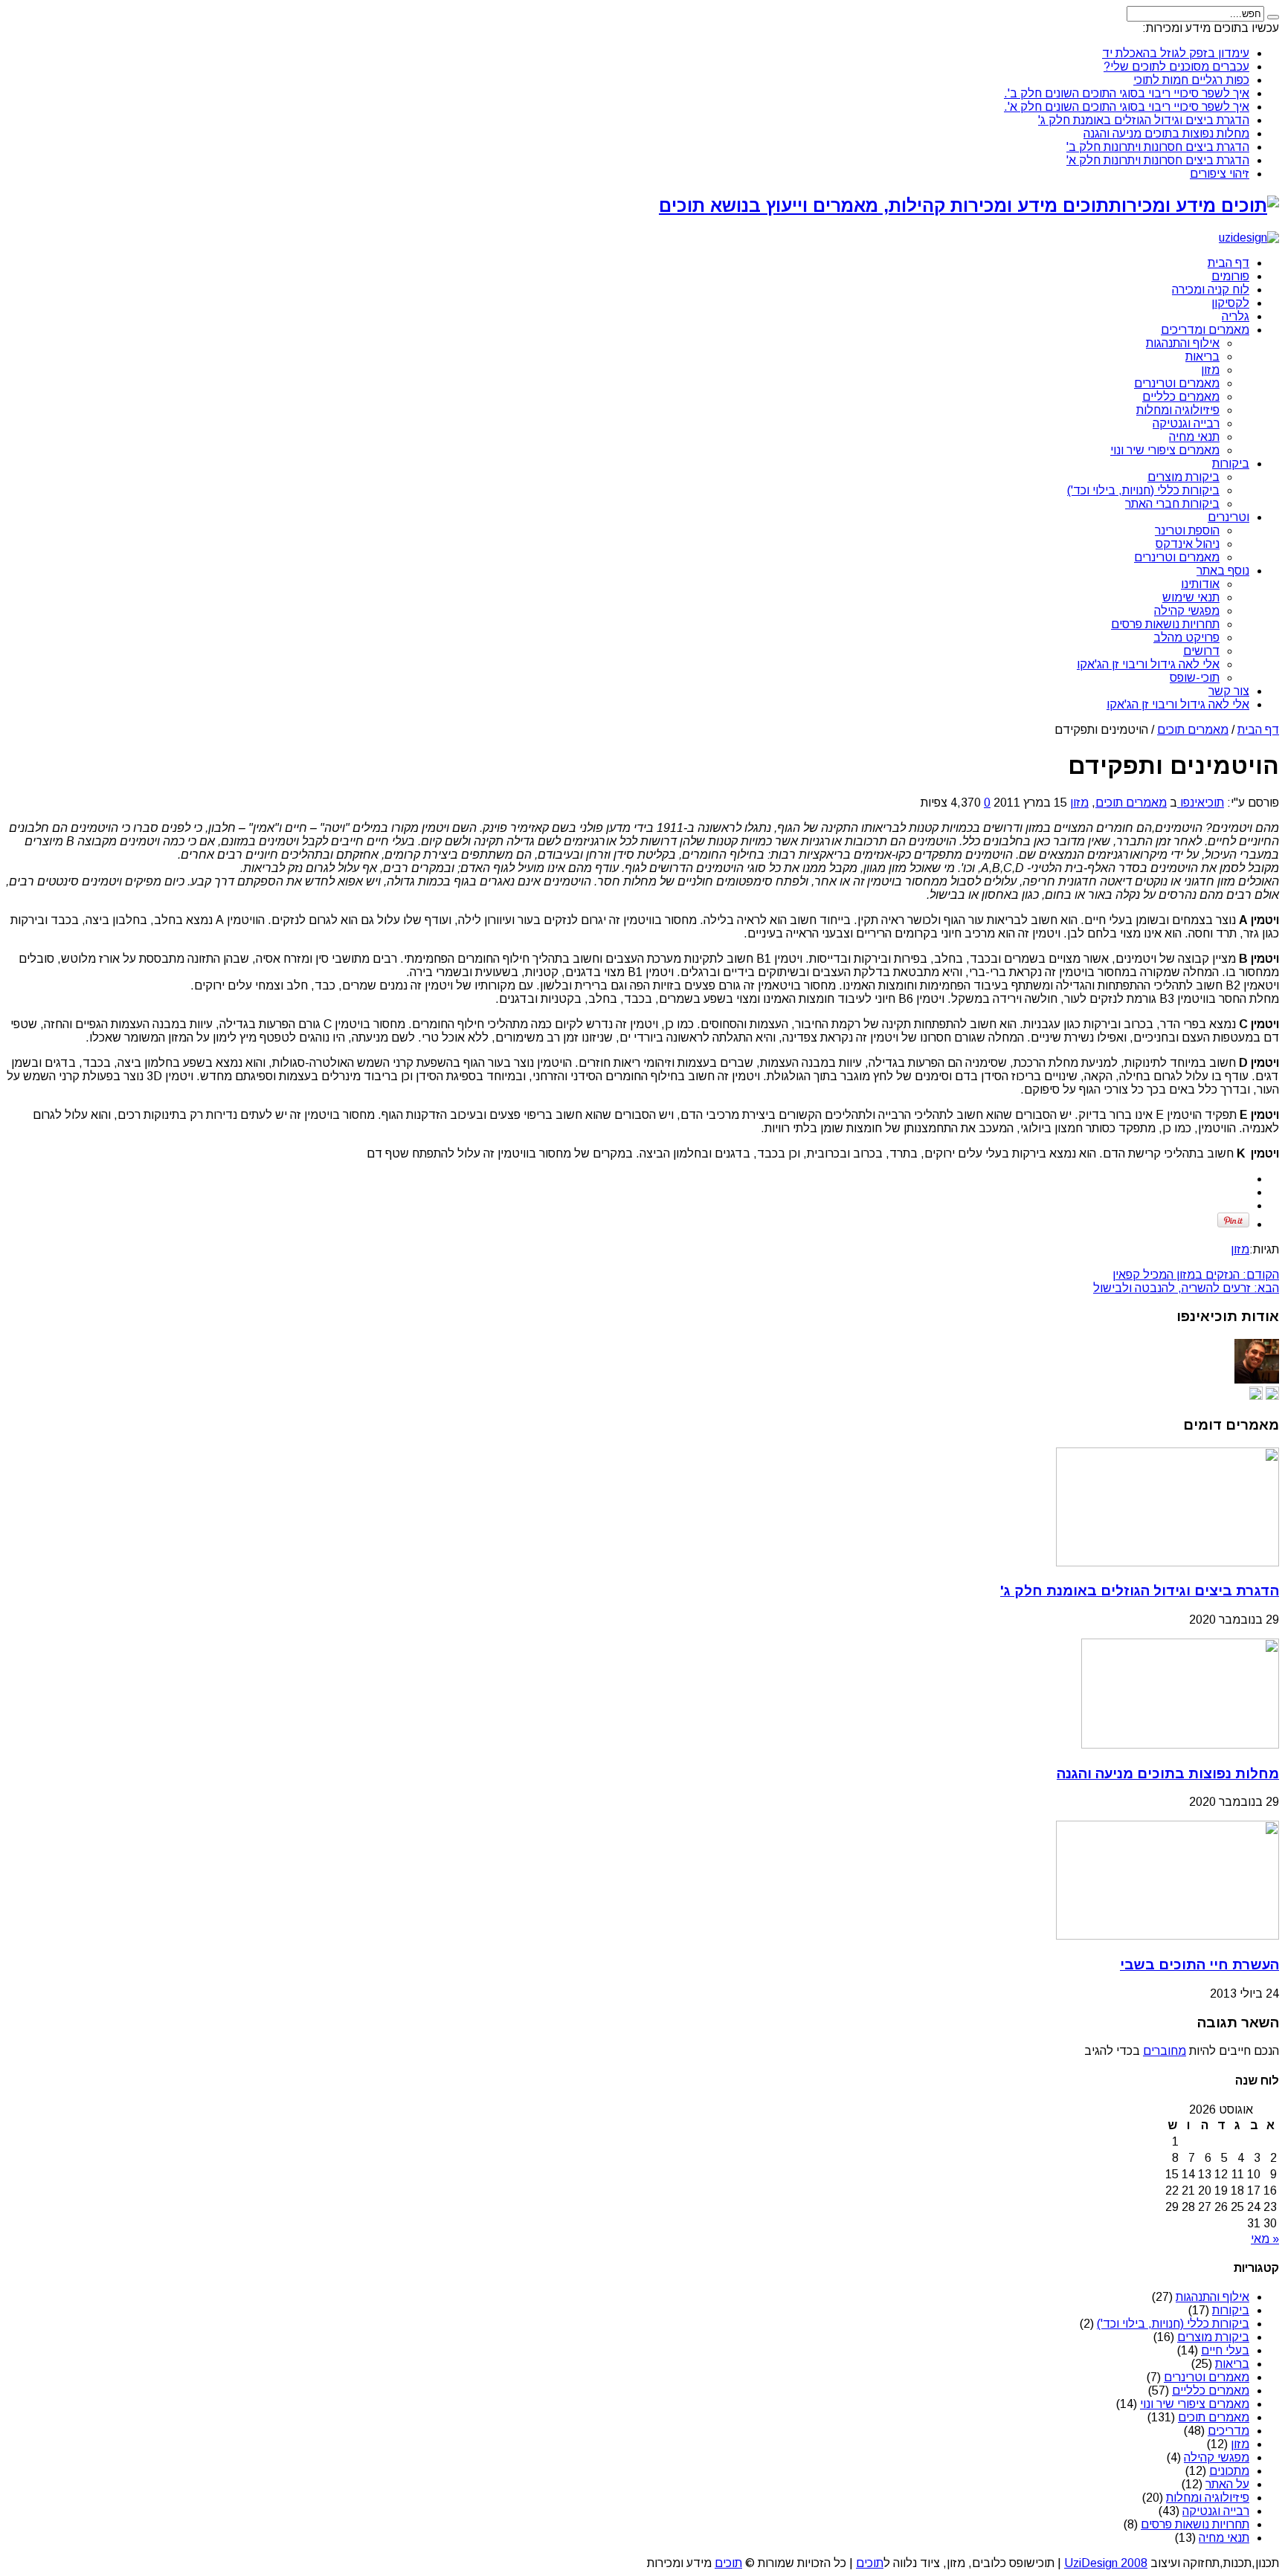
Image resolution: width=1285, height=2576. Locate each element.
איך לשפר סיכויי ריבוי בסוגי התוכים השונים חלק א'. (1127, 107)
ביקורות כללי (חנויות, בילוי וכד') (1143, 490)
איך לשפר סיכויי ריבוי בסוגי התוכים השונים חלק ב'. (1127, 93)
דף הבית (1228, 263)
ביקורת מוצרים (1183, 477)
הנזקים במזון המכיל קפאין (1196, 1275)
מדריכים (1228, 2431)
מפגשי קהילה (1187, 611)
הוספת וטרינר (1187, 530)
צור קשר (1229, 691)
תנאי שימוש (1191, 597)
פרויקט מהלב (1186, 637)
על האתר (1227, 2484)
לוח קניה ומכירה (1211, 290)
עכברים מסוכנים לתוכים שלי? (1176, 67)
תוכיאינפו (1201, 803)
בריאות (1202, 356)
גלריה (1236, 316)
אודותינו (1200, 584)
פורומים (1230, 276)
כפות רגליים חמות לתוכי (1191, 80)
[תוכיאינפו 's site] (1272, 1396)
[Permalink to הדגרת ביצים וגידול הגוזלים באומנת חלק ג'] (1168, 1562)
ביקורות (1231, 464)
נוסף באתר (1223, 571)
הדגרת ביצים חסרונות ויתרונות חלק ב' (1158, 147)
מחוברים (1165, 2051)
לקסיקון (1230, 303)
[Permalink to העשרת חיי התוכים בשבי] (1168, 1936)
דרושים (1201, 651)
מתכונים (1229, 2471)
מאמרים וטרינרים (1177, 383)
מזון (1210, 370)
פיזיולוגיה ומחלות (1178, 410)
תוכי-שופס (1195, 678)
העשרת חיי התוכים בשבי (1199, 1965)
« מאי (1265, 2239)
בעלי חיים (1225, 2350)
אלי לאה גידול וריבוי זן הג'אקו (1148, 664)
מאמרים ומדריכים (1205, 330)
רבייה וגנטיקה (1186, 423)
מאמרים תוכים (1193, 730)
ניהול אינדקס (1188, 544)
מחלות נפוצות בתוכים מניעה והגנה (1166, 133)
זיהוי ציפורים (1220, 174)
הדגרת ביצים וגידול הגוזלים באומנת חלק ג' (1144, 120)
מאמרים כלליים (1181, 397)
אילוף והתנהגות (1183, 343)
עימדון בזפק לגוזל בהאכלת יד (1176, 53)
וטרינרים (1228, 517)
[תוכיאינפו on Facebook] (1256, 1396)
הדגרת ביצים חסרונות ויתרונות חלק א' (1158, 160)
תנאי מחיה (1194, 437)
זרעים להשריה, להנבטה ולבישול (1186, 1288)
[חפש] (1273, 17)
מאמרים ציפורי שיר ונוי (1165, 450)
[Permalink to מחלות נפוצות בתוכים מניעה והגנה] (1180, 1744)
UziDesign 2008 (1106, 2563)
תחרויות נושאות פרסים (1165, 624)
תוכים (870, 2563)
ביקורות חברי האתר (1172, 504)
